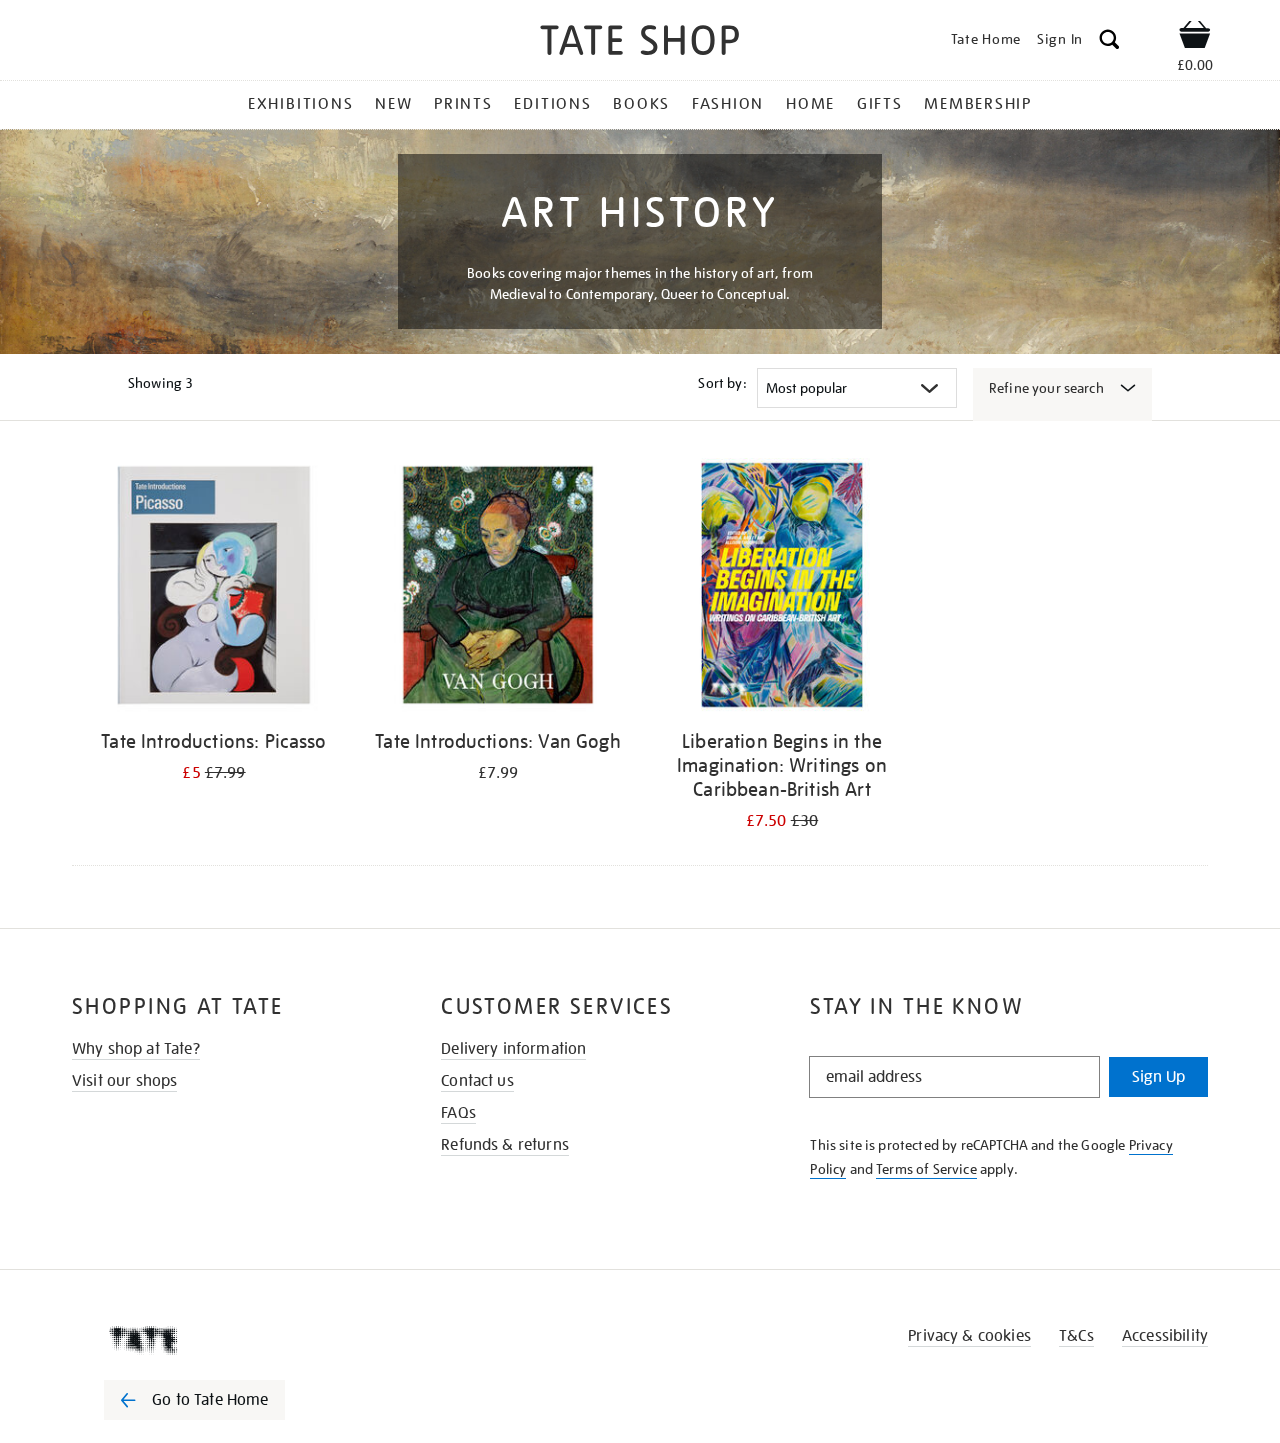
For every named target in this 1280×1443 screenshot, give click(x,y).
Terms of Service (926, 1169)
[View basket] (1195, 38)
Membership (978, 104)
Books (641, 104)
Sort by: (722, 383)
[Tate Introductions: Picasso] (214, 588)
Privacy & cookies (969, 1336)
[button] (1109, 42)
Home (810, 104)
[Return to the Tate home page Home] (640, 43)
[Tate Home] (230, 1340)
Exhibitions (300, 104)
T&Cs (1076, 1336)
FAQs (458, 1113)
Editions (552, 104)
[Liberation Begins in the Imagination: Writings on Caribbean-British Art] (782, 588)
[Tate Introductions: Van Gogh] (498, 588)
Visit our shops (124, 1081)
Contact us (477, 1081)
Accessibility (1165, 1336)
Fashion (728, 104)
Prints (463, 104)
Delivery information (513, 1049)
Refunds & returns (505, 1145)
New (393, 104)
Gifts (880, 104)
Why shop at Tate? (136, 1049)
